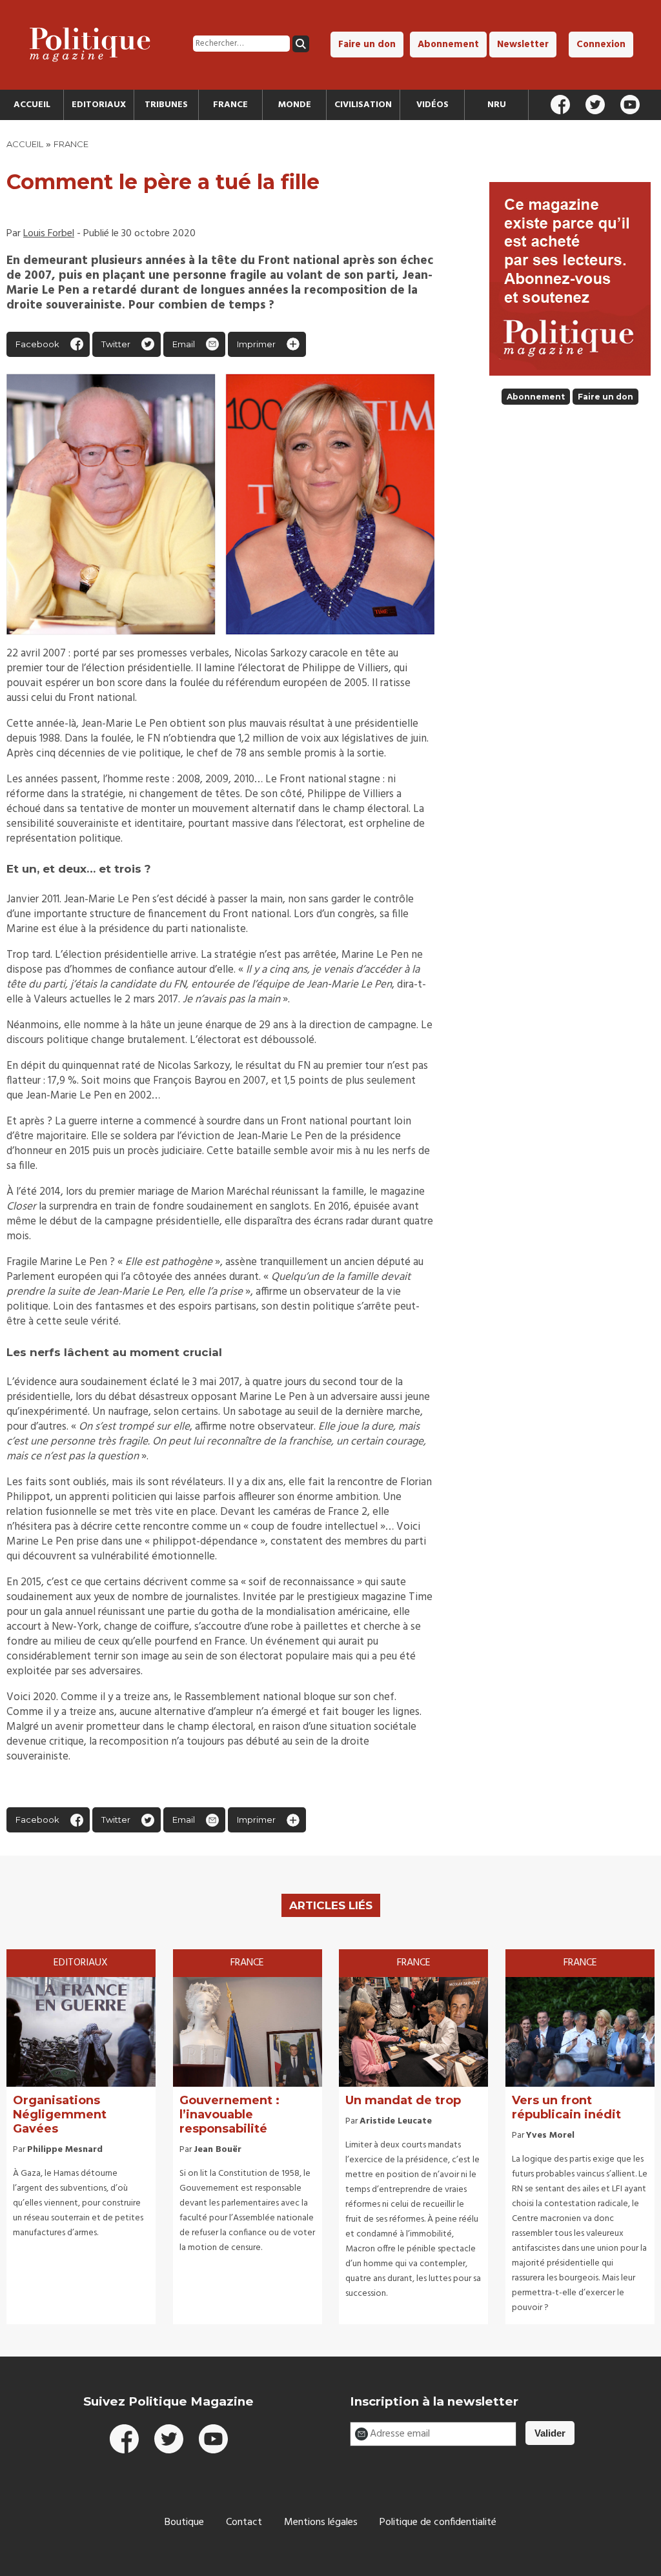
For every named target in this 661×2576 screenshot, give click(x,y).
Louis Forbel (49, 234)
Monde (295, 105)
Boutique (184, 2522)
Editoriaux (99, 105)
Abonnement (448, 45)
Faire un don (367, 45)
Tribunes (166, 105)
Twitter (116, 344)
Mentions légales (321, 2522)
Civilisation (363, 105)
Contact (244, 2522)
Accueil (32, 105)
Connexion (601, 45)
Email (184, 344)
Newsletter (523, 45)
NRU (497, 105)
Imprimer (256, 344)
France (230, 105)
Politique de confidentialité (438, 2522)
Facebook (37, 344)
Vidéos (432, 105)
